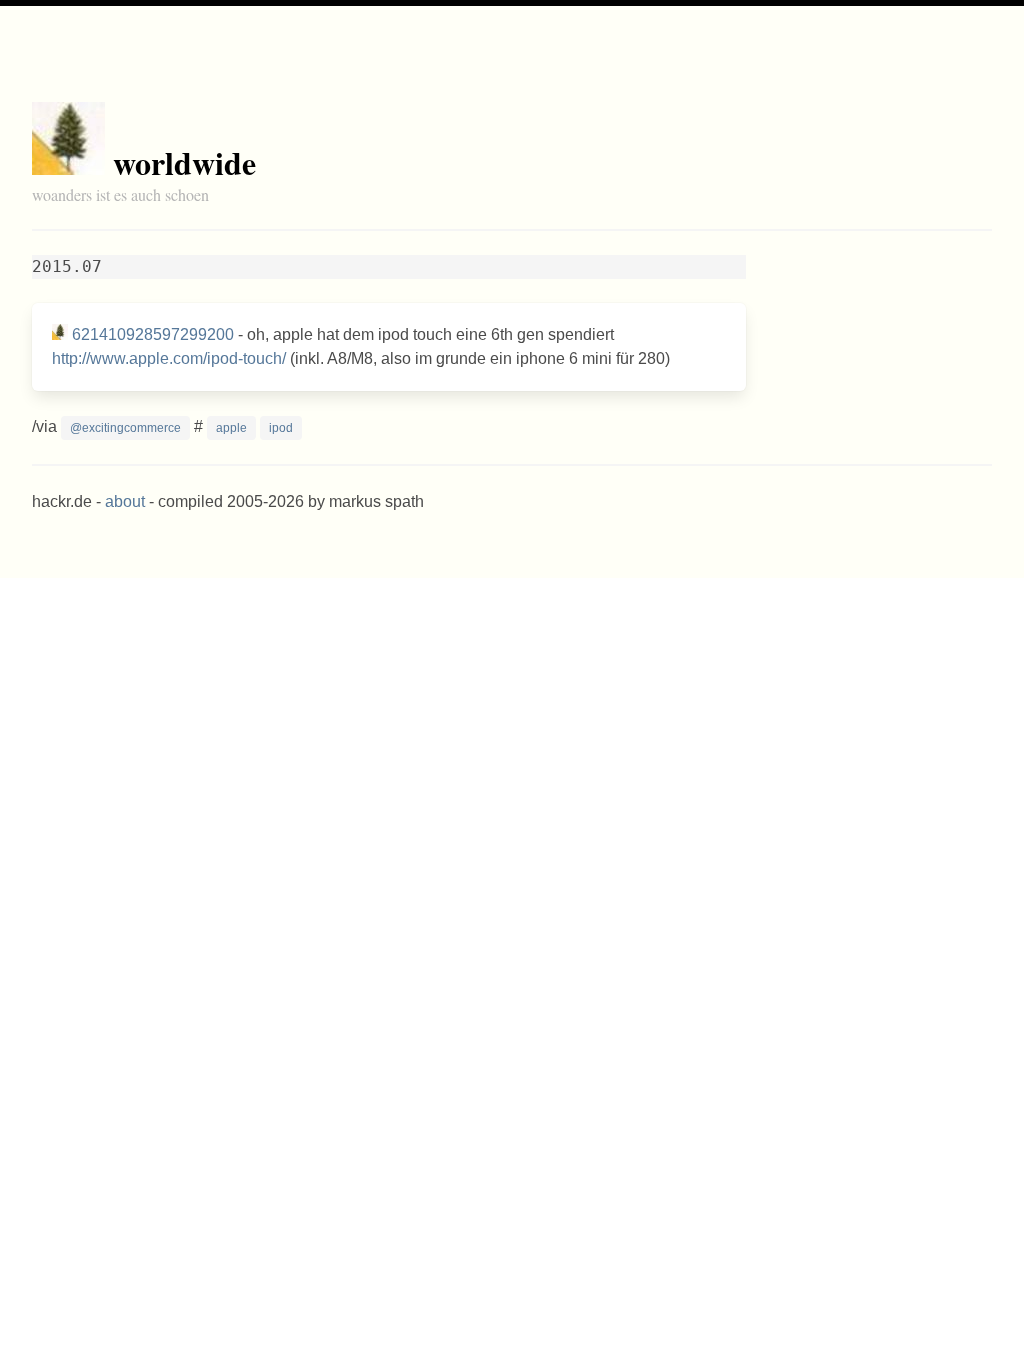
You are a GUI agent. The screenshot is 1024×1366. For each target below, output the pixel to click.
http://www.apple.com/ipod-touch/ (169, 358)
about (125, 501)
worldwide (184, 162)
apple (231, 428)
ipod (281, 428)
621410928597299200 (153, 334)
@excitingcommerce (125, 428)
